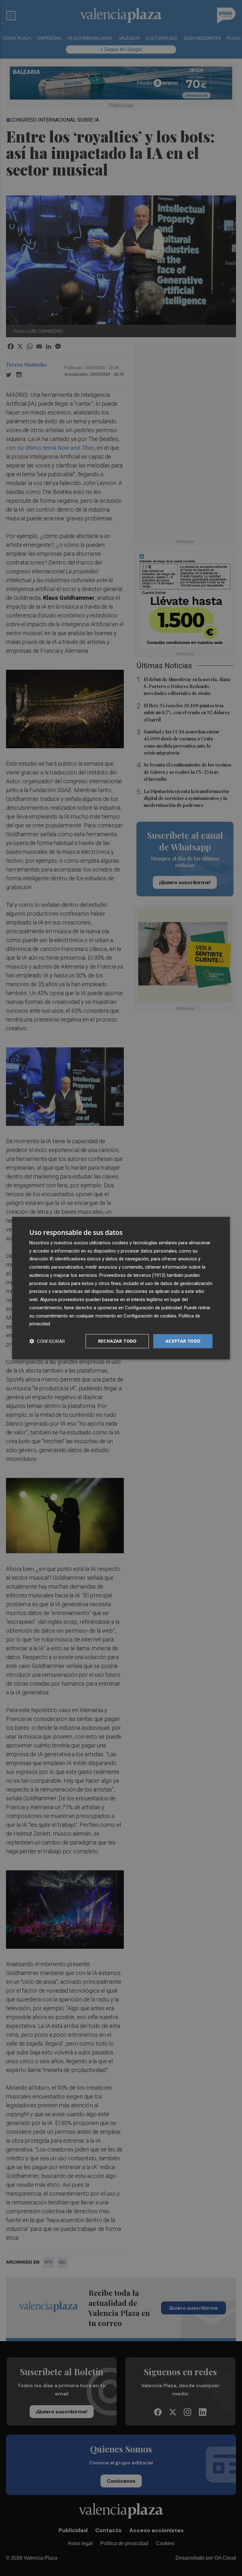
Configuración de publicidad (153, 1308)
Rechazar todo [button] (117, 1341)
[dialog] (121, 1288)
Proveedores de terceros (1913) (132, 1275)
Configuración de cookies (150, 1316)
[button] (47, 1341)
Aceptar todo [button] (183, 1341)
